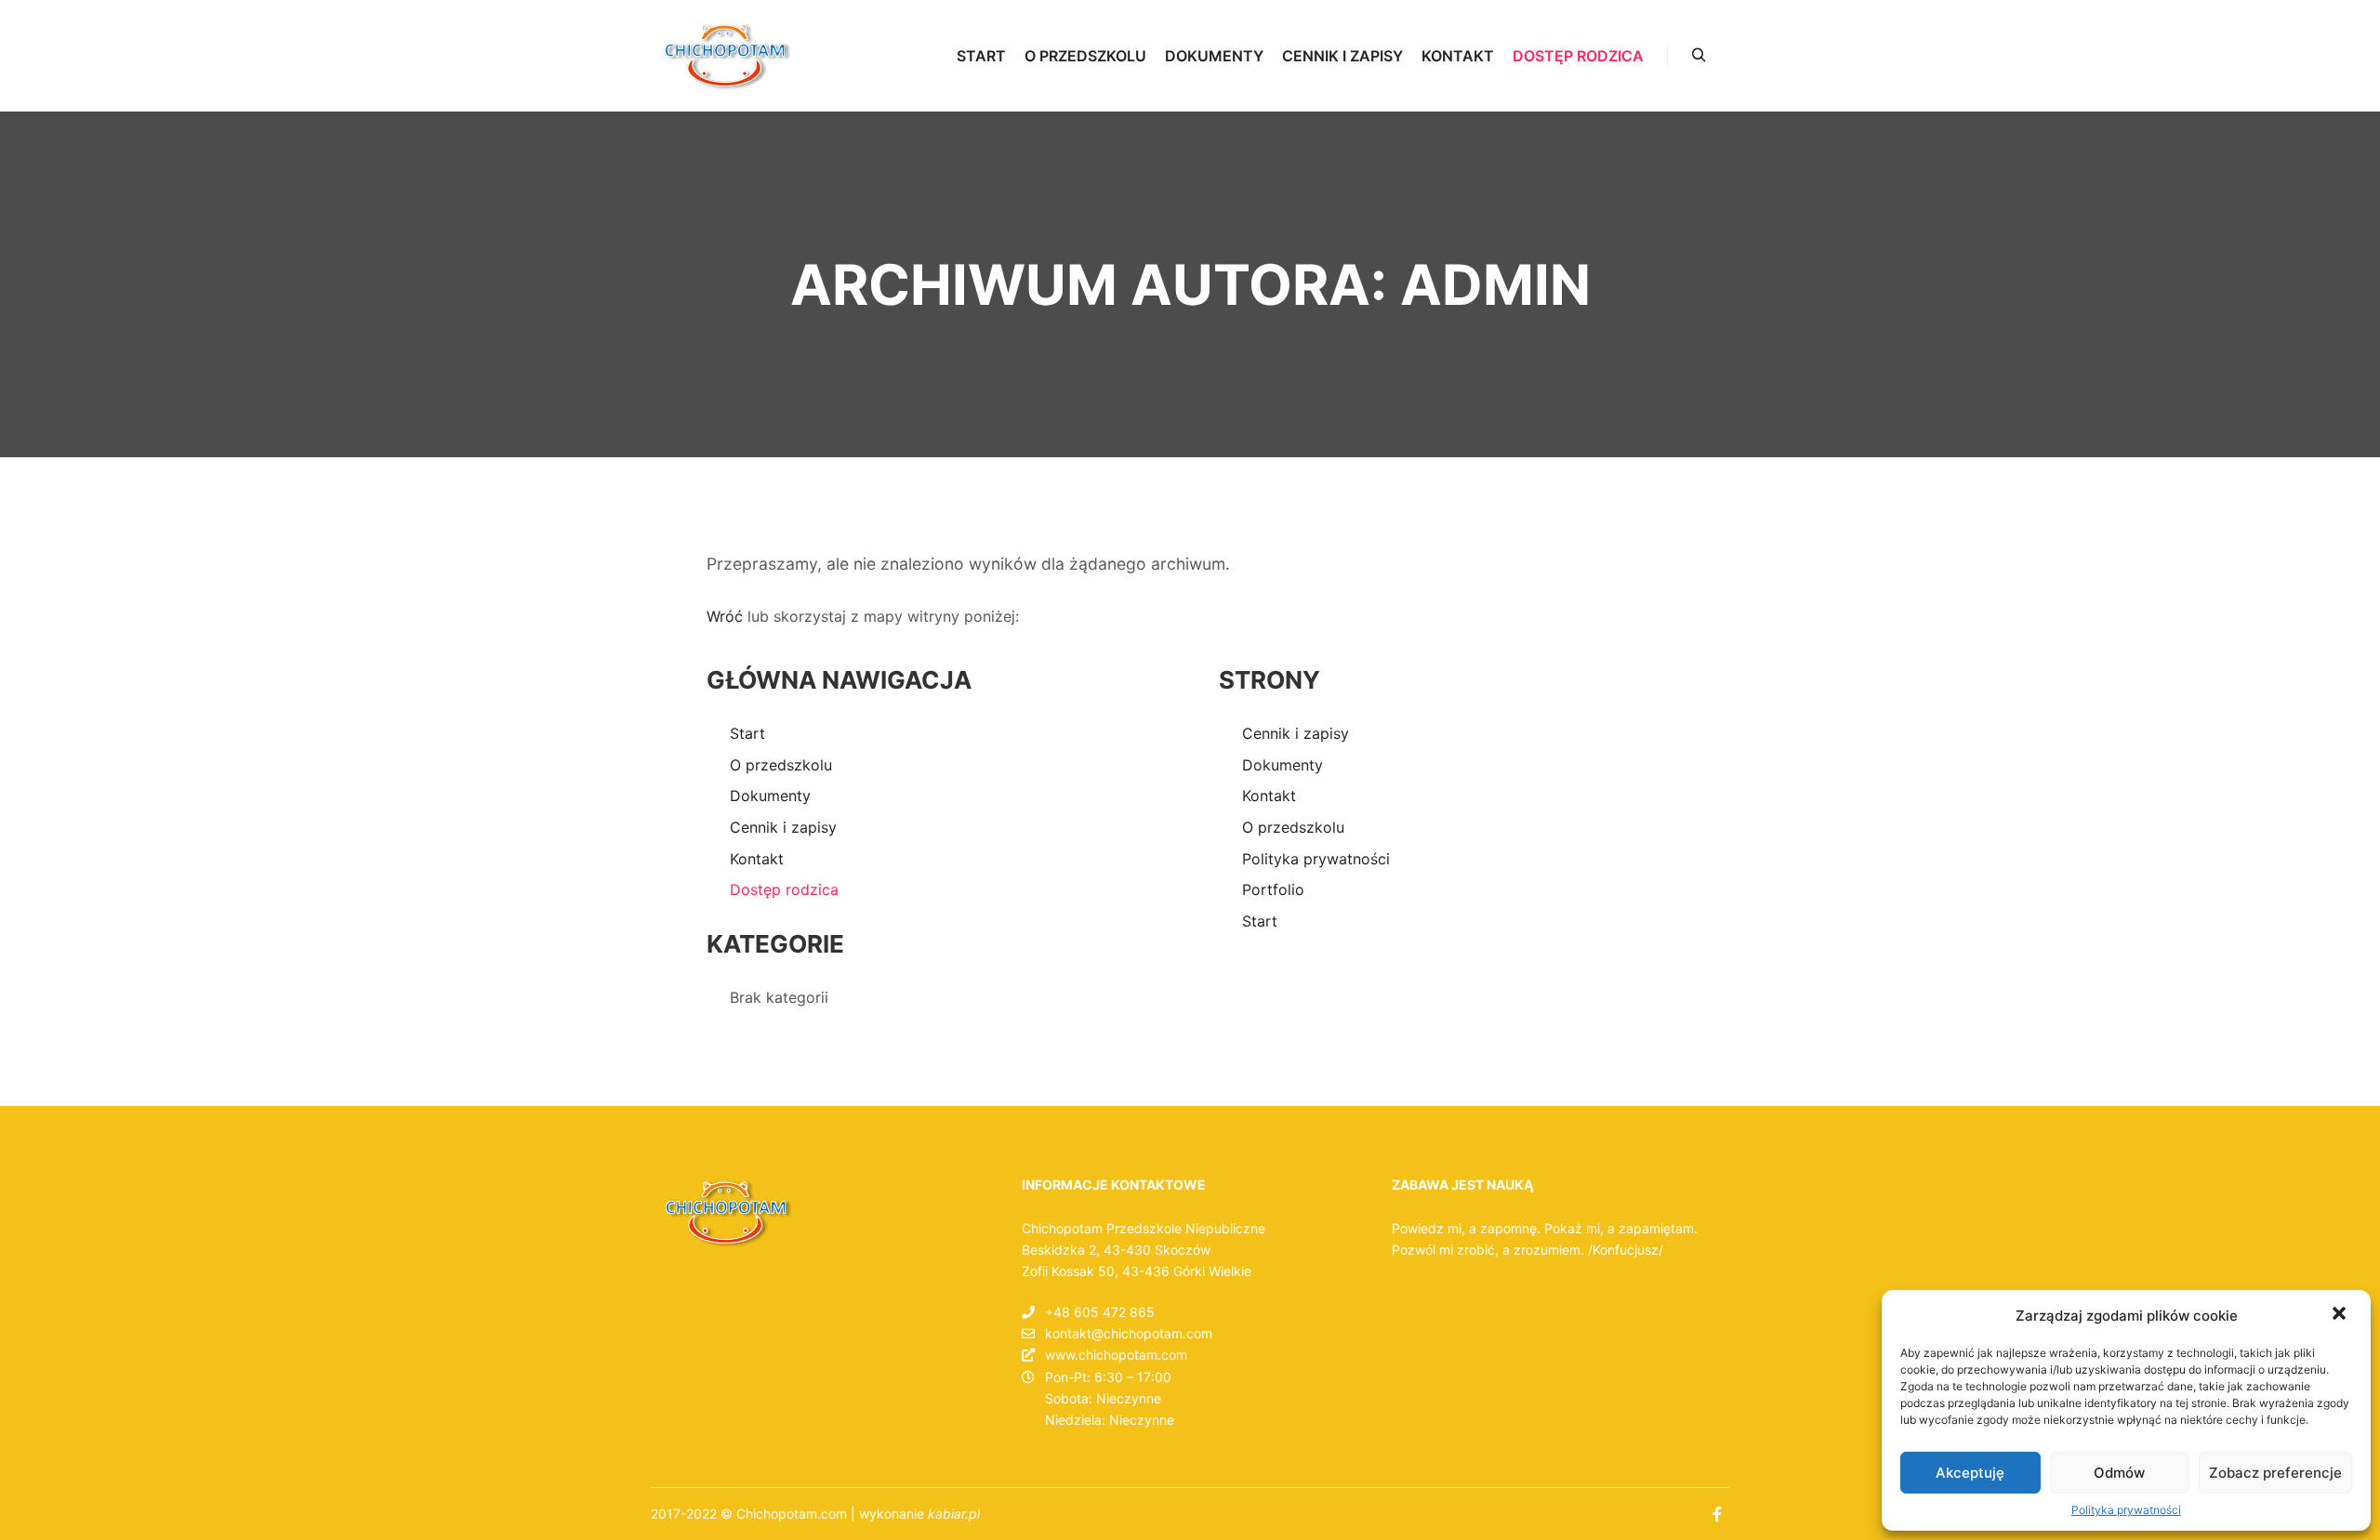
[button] (2341, 1315)
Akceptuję (1970, 1473)
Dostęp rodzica (784, 889)
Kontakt (757, 859)
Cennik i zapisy (783, 827)
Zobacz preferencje (2275, 1473)
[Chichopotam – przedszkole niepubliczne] (727, 56)
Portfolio (1273, 889)
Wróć (725, 616)
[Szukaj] (1699, 56)
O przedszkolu (781, 765)
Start (747, 733)
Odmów (2119, 1473)
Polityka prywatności (2126, 1510)
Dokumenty (770, 796)
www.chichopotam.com (1116, 1355)
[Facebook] (1717, 1514)
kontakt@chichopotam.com (1129, 1333)
